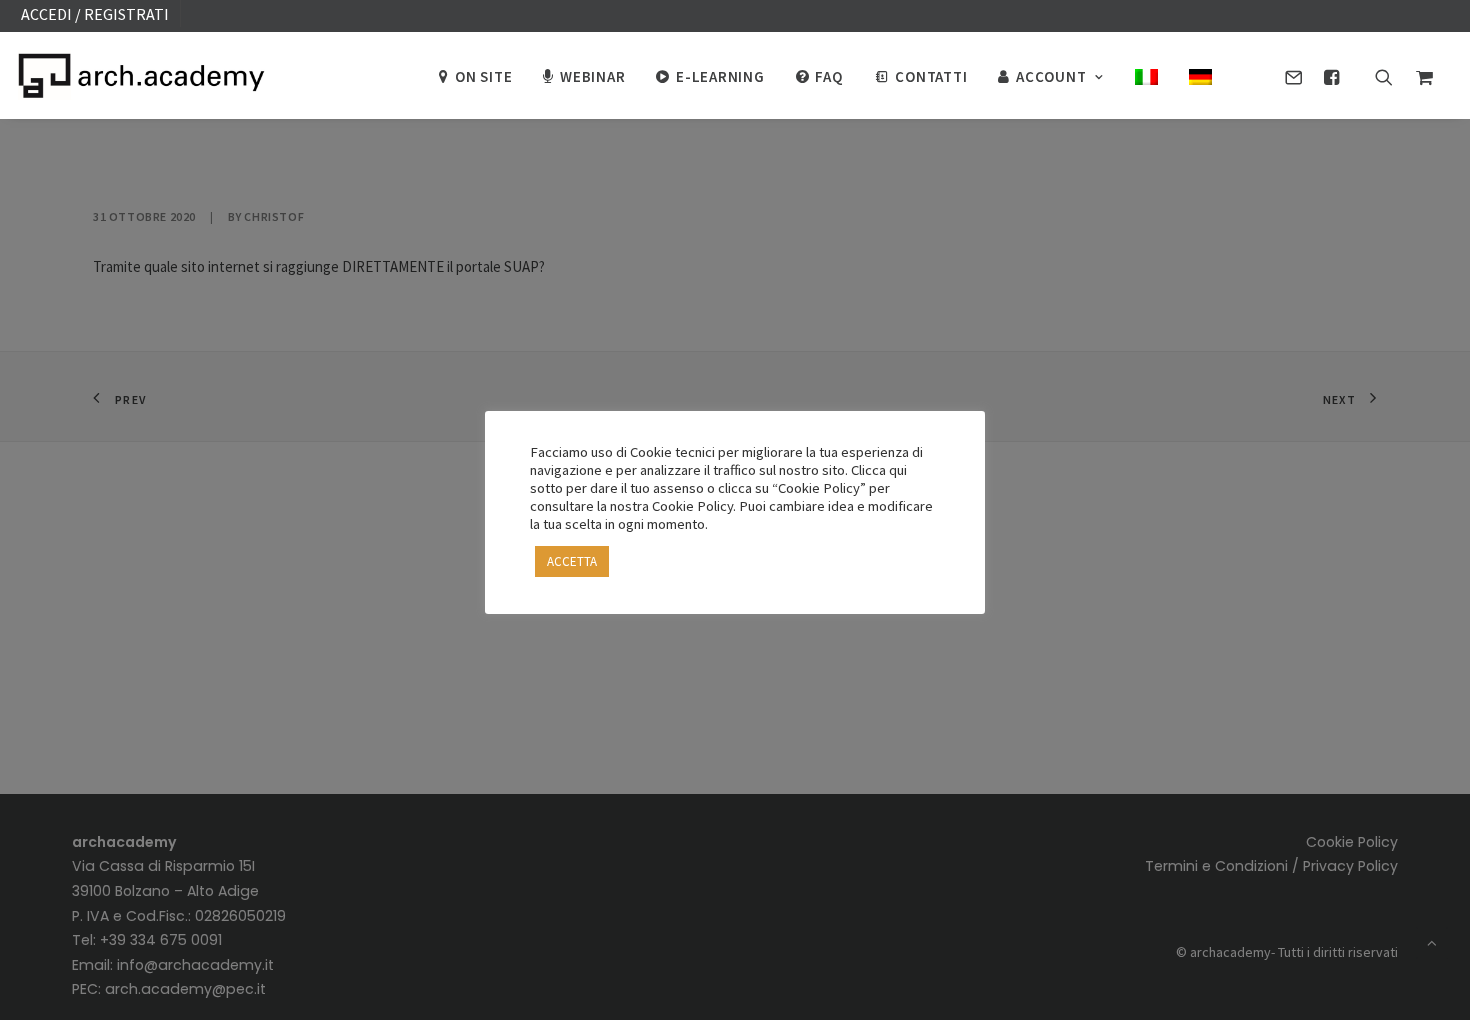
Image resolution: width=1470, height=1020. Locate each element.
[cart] (1419, 75)
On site (483, 76)
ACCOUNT (1051, 76)
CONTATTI (931, 76)
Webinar (592, 76)
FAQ (828, 76)
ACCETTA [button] (572, 561)
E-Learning (720, 76)
